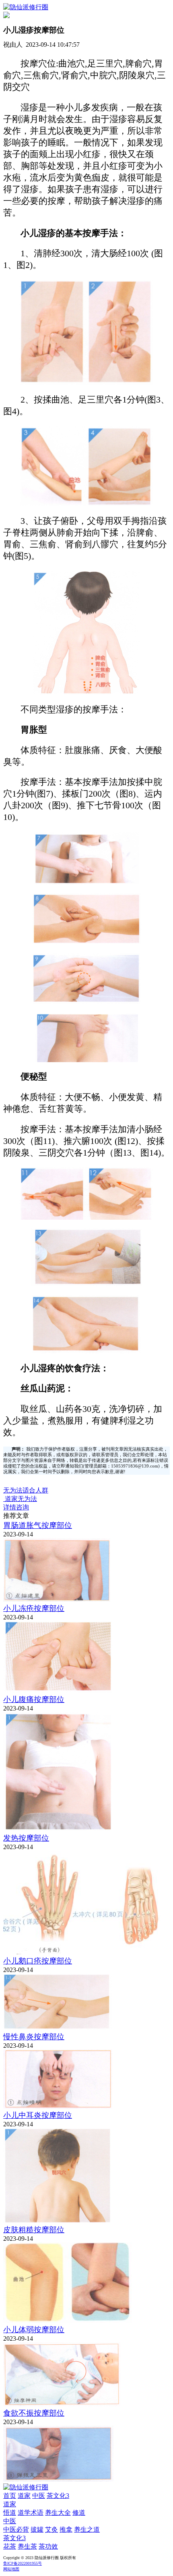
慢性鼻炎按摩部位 (34, 2037)
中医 (39, 2496)
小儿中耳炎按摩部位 (38, 2115)
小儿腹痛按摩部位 (34, 1699)
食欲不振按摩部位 (34, 2413)
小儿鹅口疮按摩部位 (38, 1961)
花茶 (10, 2546)
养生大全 (58, 2513)
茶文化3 (58, 2496)
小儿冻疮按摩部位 (34, 1608)
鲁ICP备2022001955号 (23, 2563)
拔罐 (37, 2529)
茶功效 (48, 2546)
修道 (79, 2513)
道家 (24, 2496)
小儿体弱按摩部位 (34, 2330)
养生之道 (87, 2529)
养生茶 (27, 2546)
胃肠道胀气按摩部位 (38, 1525)
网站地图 (11, 2569)
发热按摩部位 (26, 1838)
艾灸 (51, 2529)
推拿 (66, 2529)
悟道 (10, 2513)
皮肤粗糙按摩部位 (34, 2230)
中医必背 (16, 2529)
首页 (10, 2496)
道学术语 (31, 2513)
